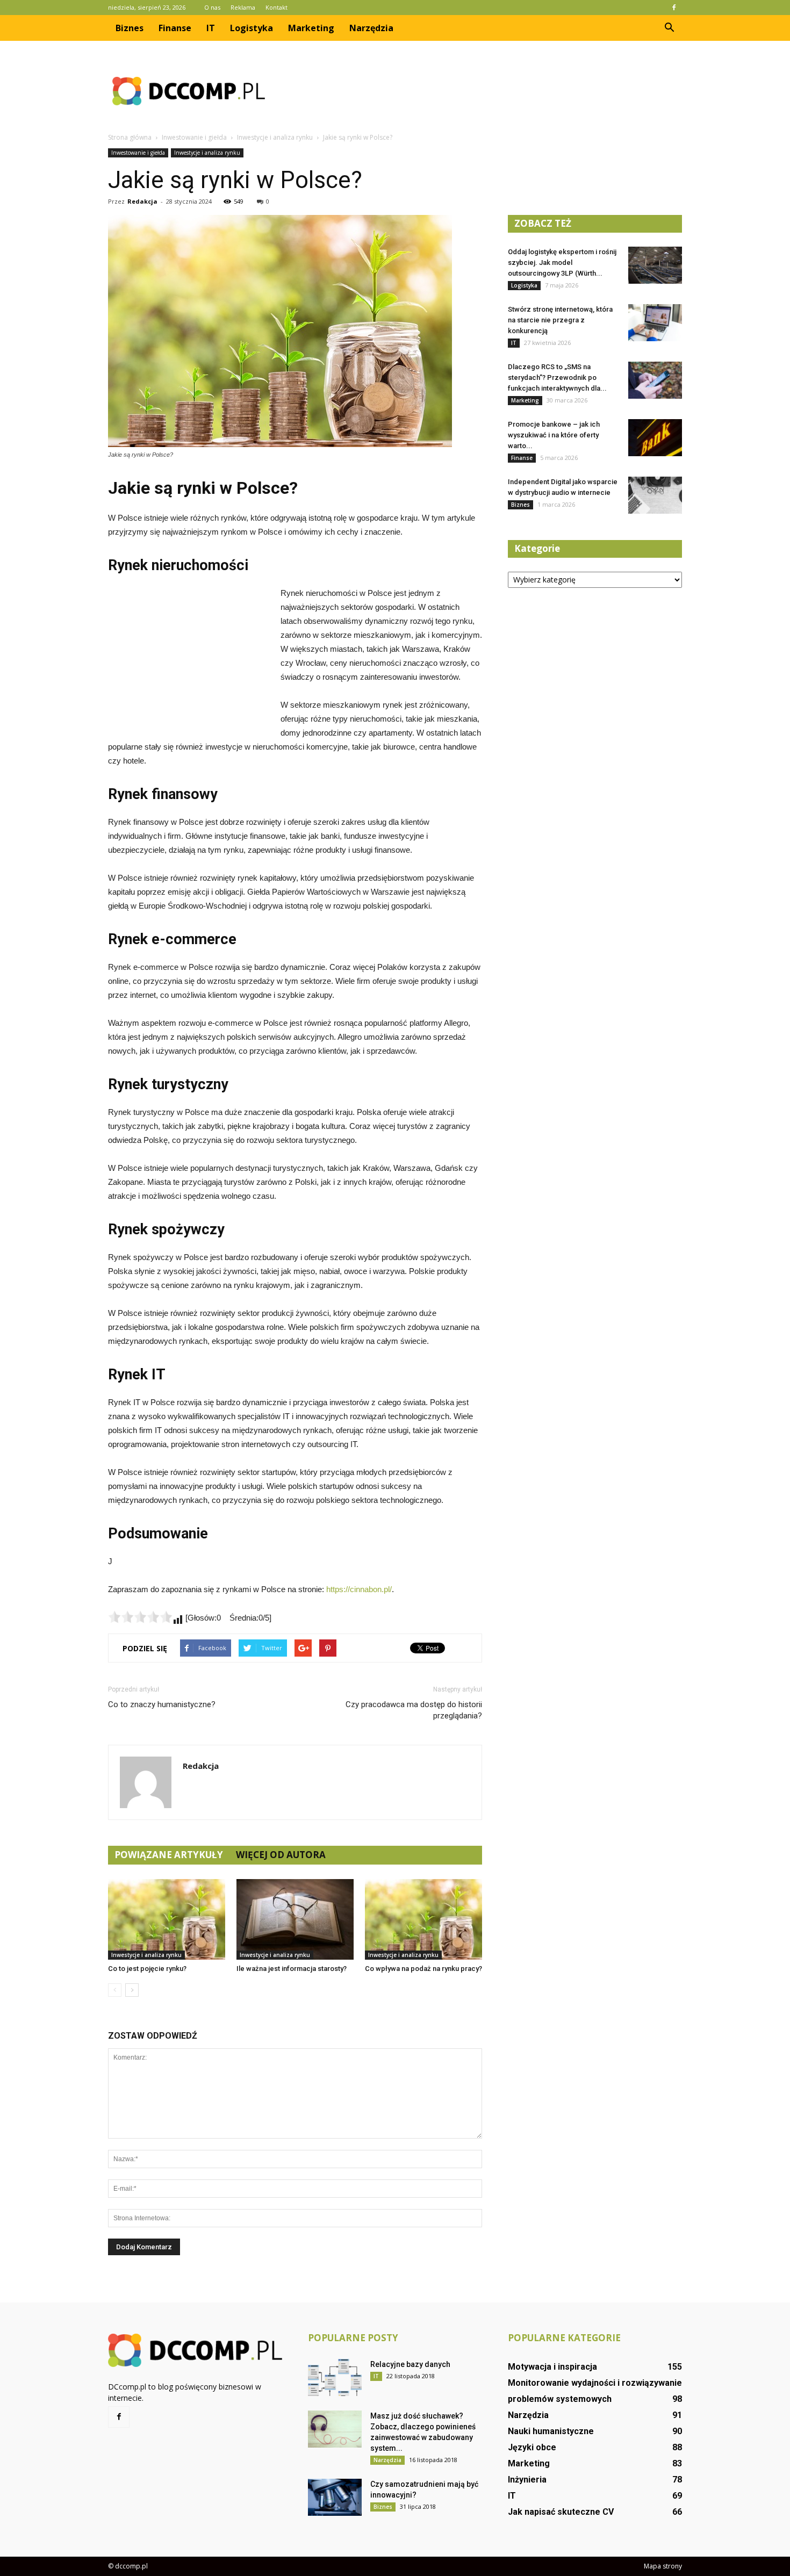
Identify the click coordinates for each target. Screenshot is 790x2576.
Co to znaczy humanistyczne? (162, 1704)
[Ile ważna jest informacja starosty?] (295, 1919)
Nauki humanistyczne (551, 2431)
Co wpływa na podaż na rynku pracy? (423, 1969)
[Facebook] (674, 8)
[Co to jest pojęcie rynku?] (167, 1919)
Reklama (243, 7)
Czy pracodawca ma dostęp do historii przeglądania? (414, 1710)
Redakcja (142, 201)
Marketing (311, 28)
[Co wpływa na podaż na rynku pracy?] (423, 1919)
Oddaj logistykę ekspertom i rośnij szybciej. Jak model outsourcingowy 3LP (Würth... (562, 262)
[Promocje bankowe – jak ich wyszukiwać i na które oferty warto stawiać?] (655, 438)
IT (211, 28)
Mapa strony (663, 2566)
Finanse (175, 28)
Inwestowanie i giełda (138, 153)
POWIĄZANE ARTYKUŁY (169, 1855)
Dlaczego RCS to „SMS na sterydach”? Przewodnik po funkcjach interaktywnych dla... (557, 377)
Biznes (130, 28)
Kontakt (276, 7)
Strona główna (130, 137)
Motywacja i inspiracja (552, 2367)
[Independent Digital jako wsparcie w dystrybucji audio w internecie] (655, 495)
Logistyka (252, 28)
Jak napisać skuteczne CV (561, 2512)
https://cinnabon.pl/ (359, 1589)
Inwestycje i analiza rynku (207, 153)
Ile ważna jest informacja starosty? (292, 1969)
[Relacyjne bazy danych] (335, 2377)
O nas (212, 7)
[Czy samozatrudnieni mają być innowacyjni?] (335, 2497)
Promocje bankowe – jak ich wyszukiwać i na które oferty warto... (554, 435)
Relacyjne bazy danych (410, 2364)
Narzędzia (371, 28)
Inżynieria (527, 2480)
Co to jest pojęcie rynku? (147, 1969)
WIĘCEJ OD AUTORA (281, 1855)
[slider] (140, 1617)
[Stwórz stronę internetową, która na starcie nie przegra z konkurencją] (655, 323)
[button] (669, 28)
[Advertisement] (486, 91)
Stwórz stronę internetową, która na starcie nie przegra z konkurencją (560, 320)
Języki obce (532, 2447)
